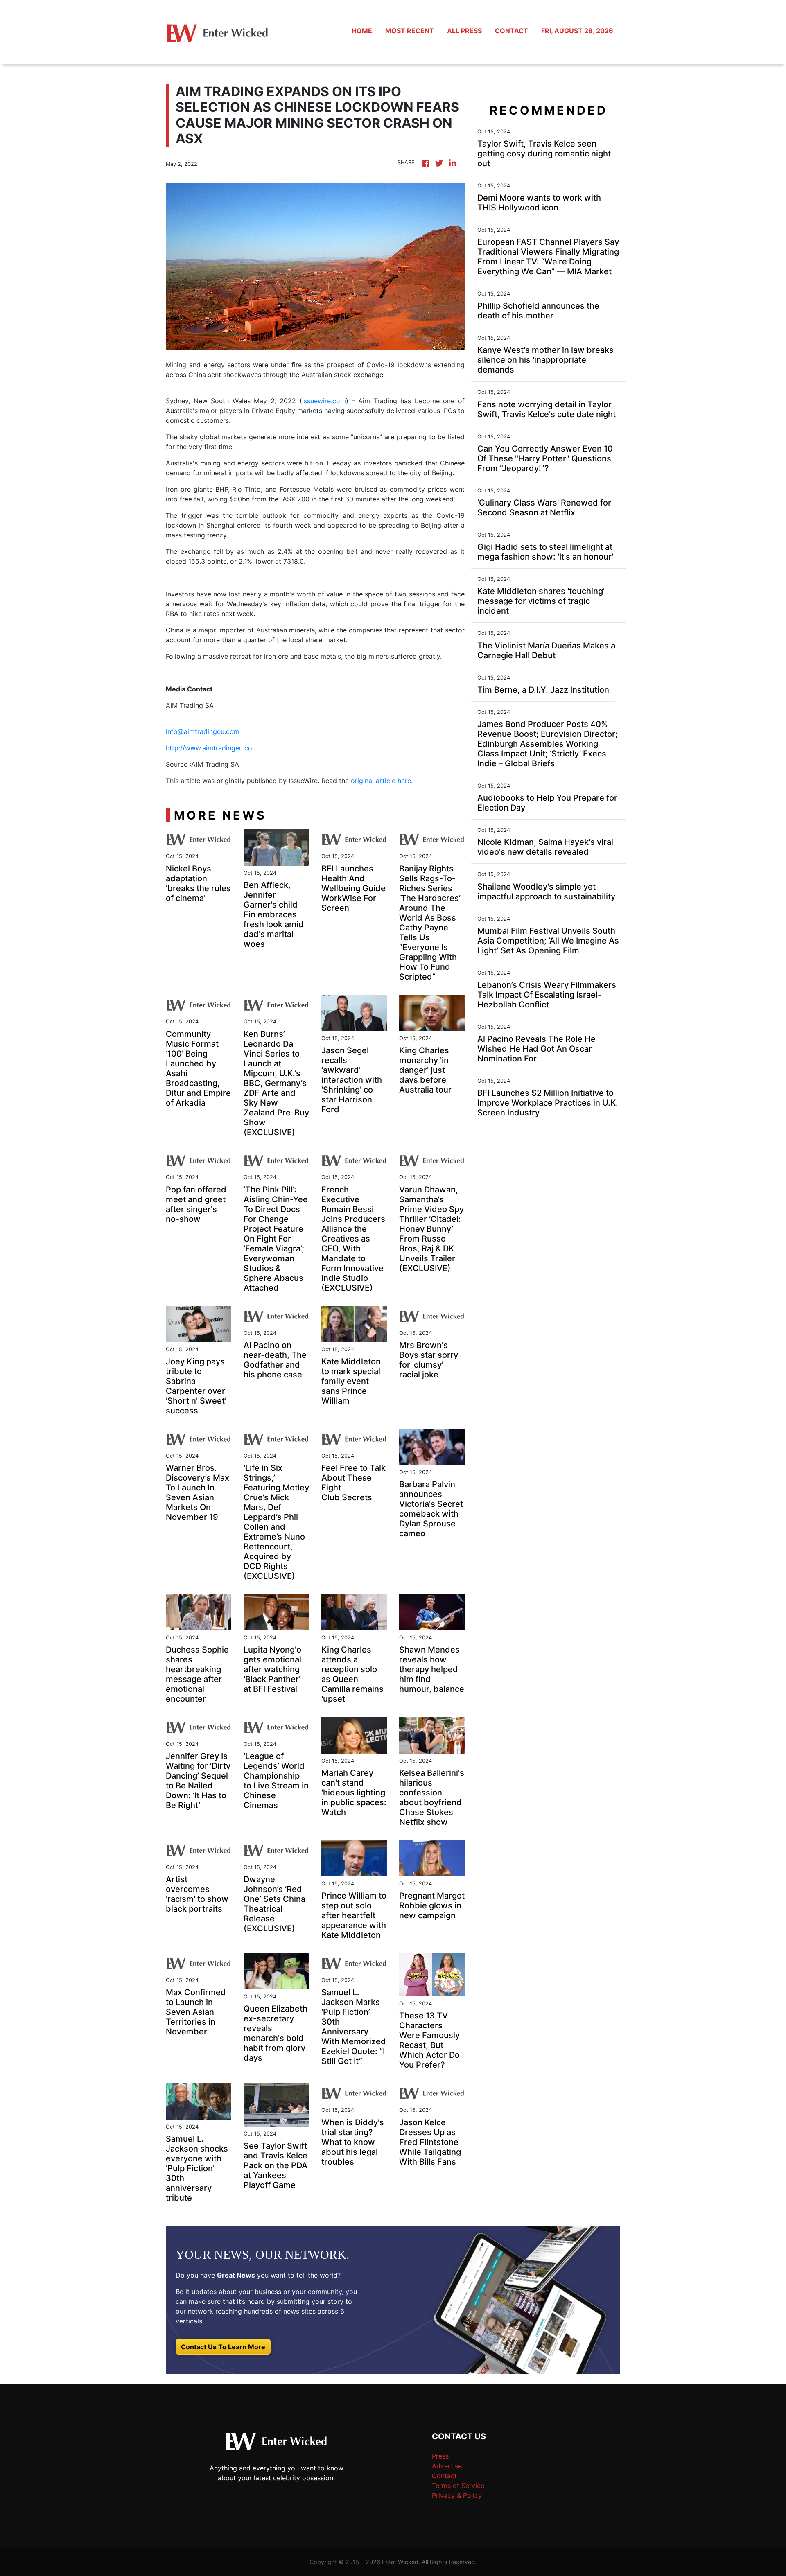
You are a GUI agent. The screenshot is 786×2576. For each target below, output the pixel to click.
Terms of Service (458, 2486)
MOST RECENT (410, 31)
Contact (444, 2476)
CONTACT (512, 31)
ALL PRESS (464, 31)
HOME (362, 31)
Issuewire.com (324, 401)
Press (440, 2456)
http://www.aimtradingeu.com (212, 748)
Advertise (447, 2466)
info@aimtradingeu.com (203, 731)
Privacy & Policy (457, 2495)
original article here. (382, 781)
